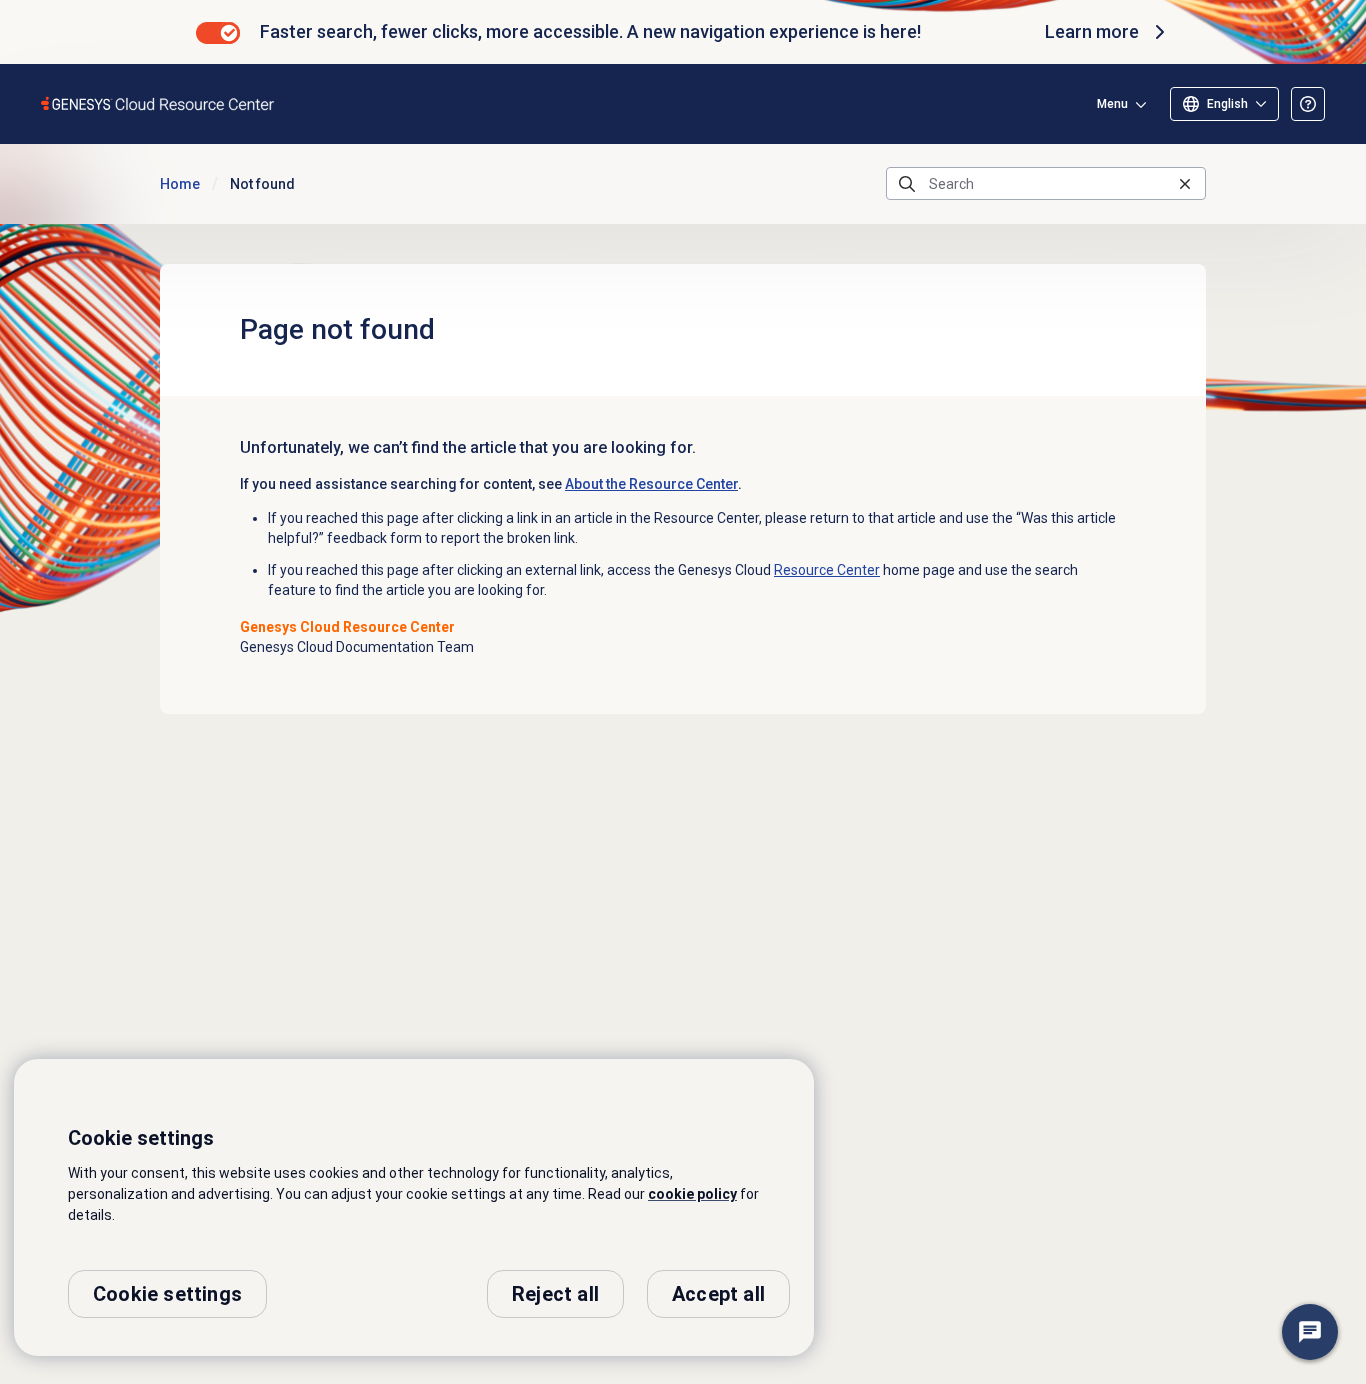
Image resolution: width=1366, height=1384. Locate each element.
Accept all (718, 1294)
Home (180, 184)
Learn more (1092, 31)
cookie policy (692, 1194)
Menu (1112, 104)
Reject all (555, 1294)
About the (651, 484)
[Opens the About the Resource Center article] (1308, 104)
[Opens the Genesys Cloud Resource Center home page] (158, 103)
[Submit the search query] (907, 184)
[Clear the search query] (1185, 183)
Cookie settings (167, 1294)
